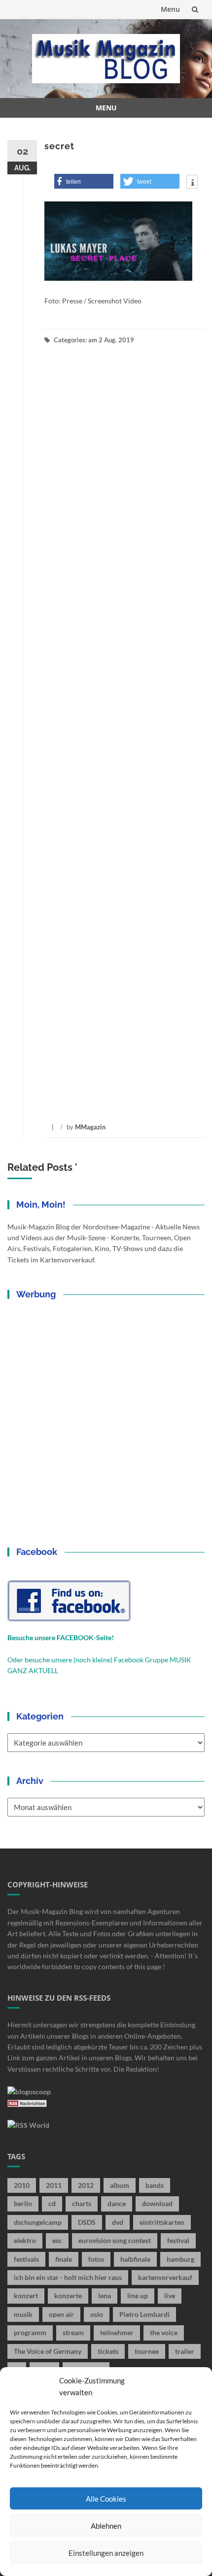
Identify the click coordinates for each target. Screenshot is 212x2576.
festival (178, 2240)
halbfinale (135, 2259)
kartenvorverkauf (165, 2277)
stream (73, 2332)
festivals (26, 2259)
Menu (170, 9)
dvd (118, 2222)
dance (117, 2203)
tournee (147, 2351)
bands (155, 2185)
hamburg (180, 2259)
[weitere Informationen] (192, 183)
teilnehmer (117, 2332)
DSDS (87, 2222)
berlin (23, 2203)
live (170, 2295)
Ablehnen (106, 2526)
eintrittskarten (162, 2222)
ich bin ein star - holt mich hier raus (68, 2277)
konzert (26, 2295)
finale (64, 2259)
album (120, 2185)
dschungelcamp (38, 2222)
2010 (22, 2185)
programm (30, 2332)
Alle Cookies (106, 2499)
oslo (97, 2314)
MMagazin (90, 1127)
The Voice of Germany (48, 2351)
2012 (86, 2185)
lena (105, 2295)
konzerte (68, 2295)
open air (61, 2314)
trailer (185, 2351)
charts (82, 2203)
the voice (164, 2332)
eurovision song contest (115, 2240)
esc (57, 2240)
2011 (54, 2185)
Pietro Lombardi (144, 2314)
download (157, 2203)
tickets (108, 2351)
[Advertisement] (124, 733)
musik (23, 2314)
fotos (96, 2259)
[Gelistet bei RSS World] (28, 2125)
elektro (25, 2240)
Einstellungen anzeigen (106, 2553)
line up (138, 2295)
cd (52, 2203)
